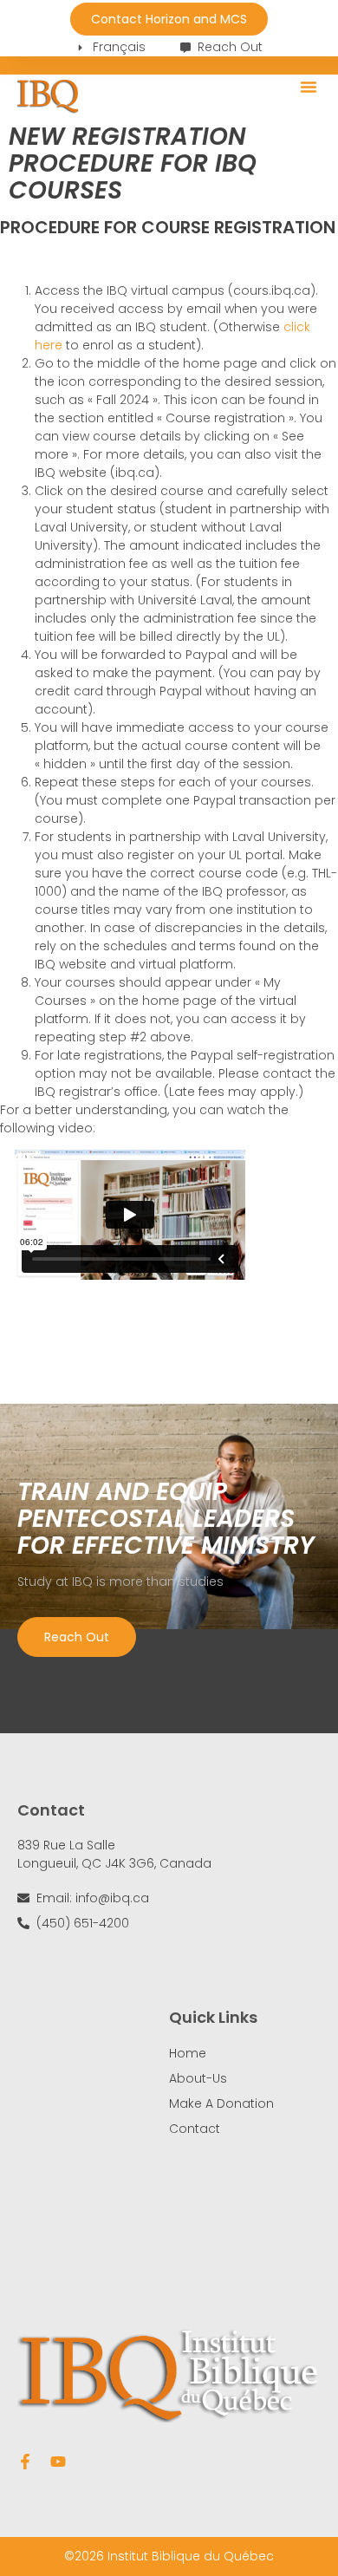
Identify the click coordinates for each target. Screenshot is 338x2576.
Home (188, 2053)
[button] (309, 87)
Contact (195, 2129)
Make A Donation (221, 2103)
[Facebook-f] (25, 2462)
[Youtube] (58, 2462)
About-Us (198, 2078)
